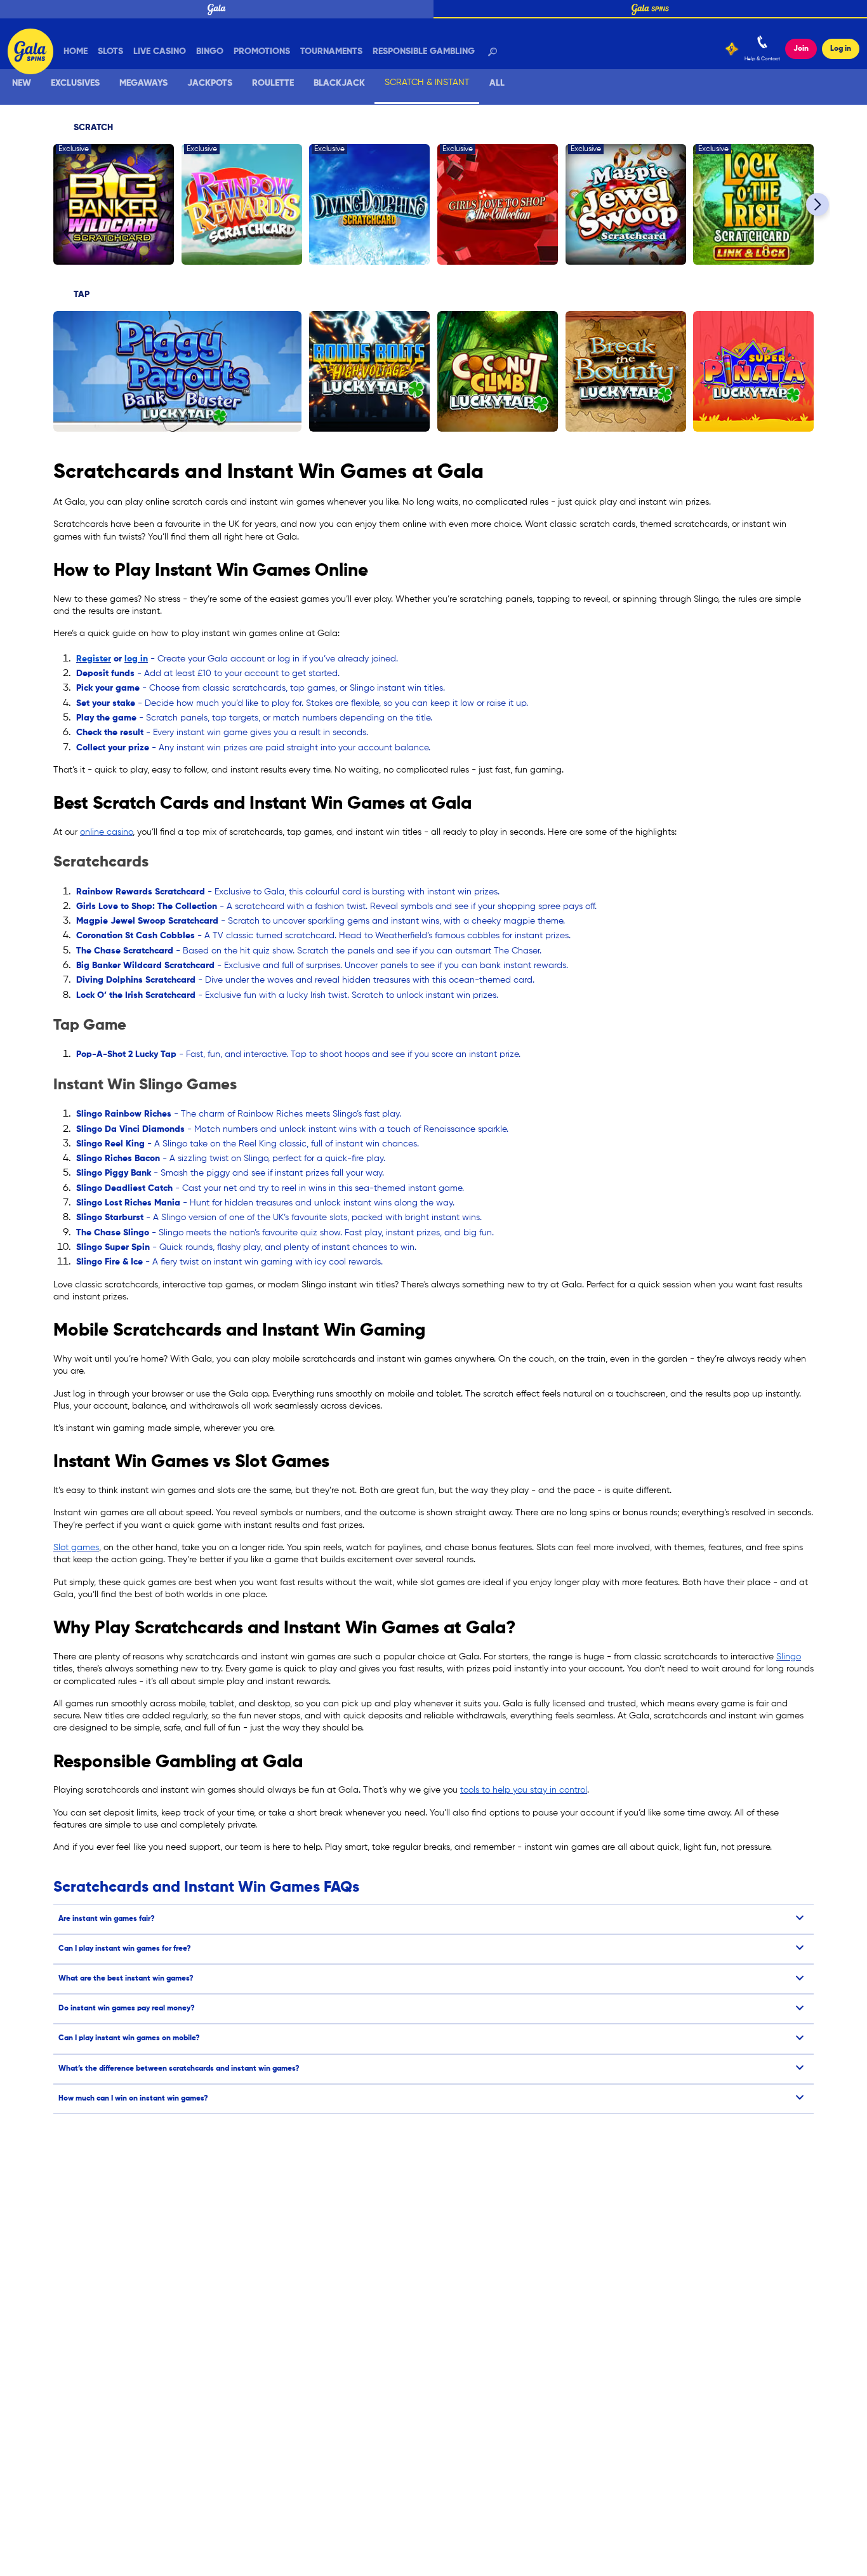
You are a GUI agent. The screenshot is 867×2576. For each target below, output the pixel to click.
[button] (817, 204)
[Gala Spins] (33, 39)
